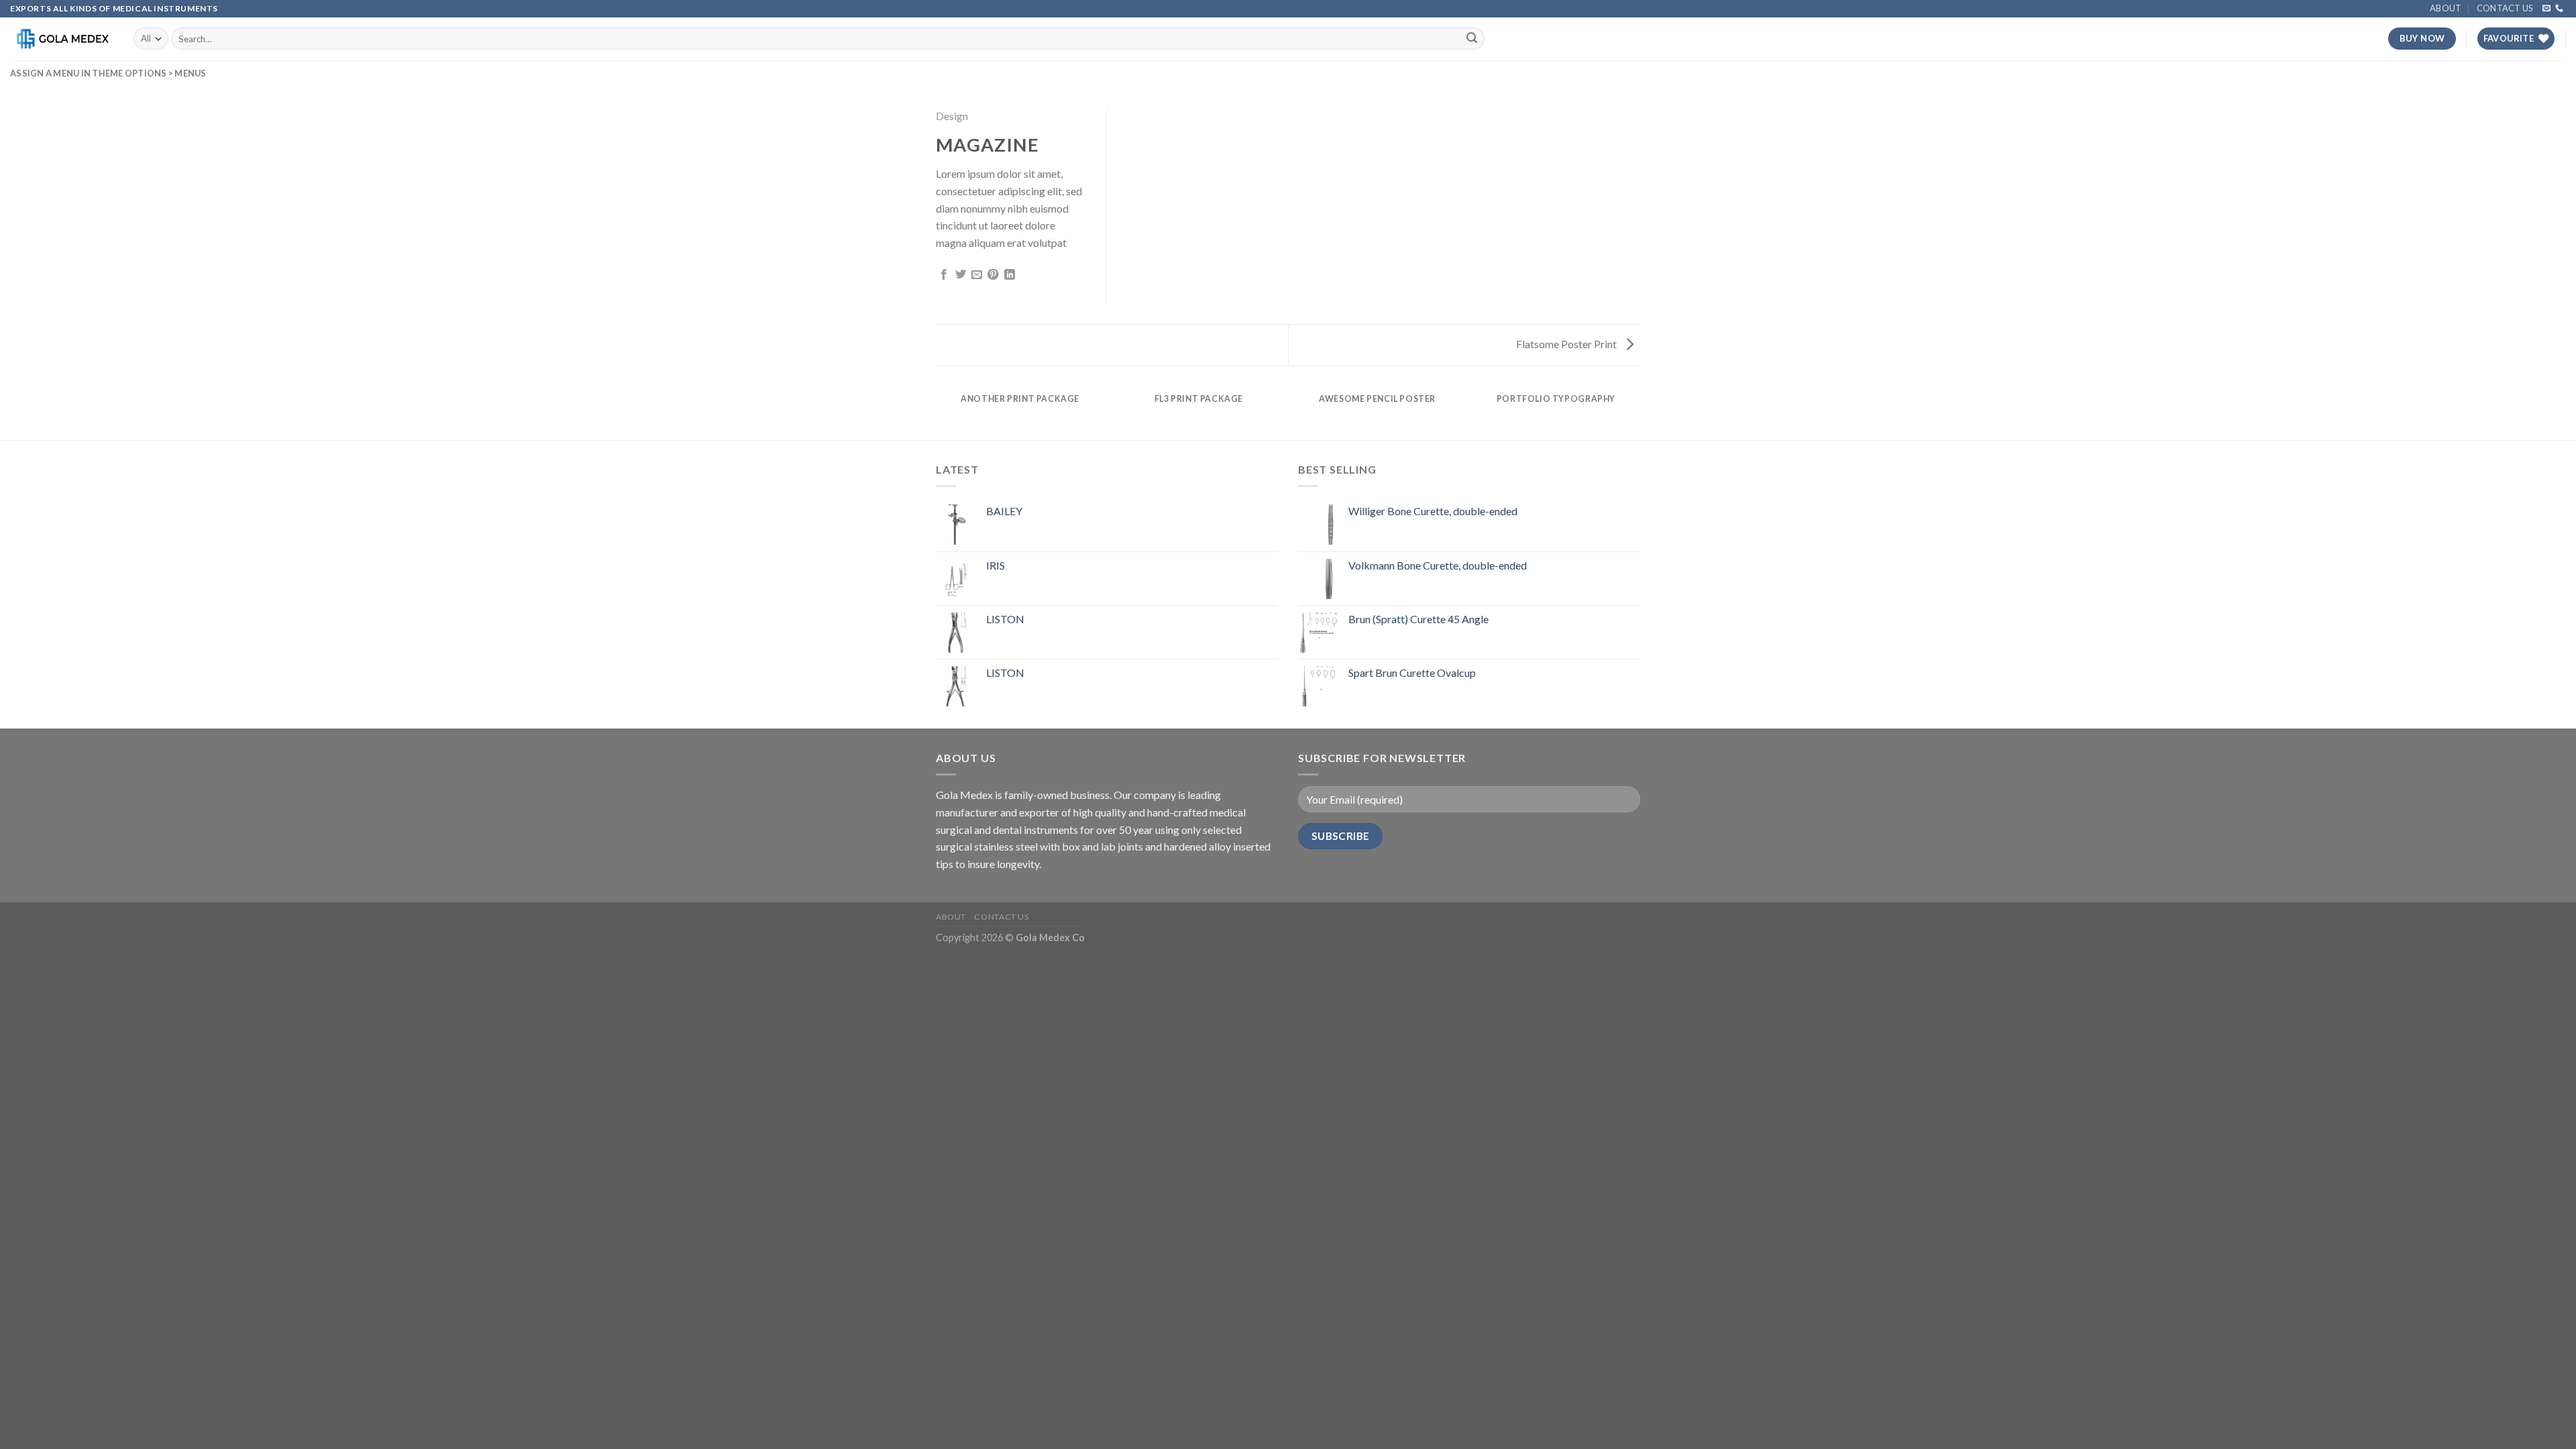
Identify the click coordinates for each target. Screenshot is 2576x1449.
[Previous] (938, 412)
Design (952, 116)
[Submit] (1472, 39)
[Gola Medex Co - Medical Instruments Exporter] (62, 39)
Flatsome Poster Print (1567, 344)
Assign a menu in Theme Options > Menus (108, 73)
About (2446, 8)
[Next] (1638, 412)
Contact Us (2505, 8)
